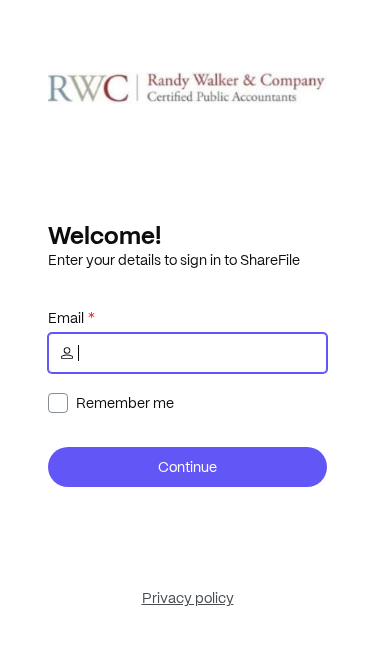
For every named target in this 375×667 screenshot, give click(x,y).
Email (66, 318)
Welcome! (104, 235)
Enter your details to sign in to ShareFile (174, 260)
